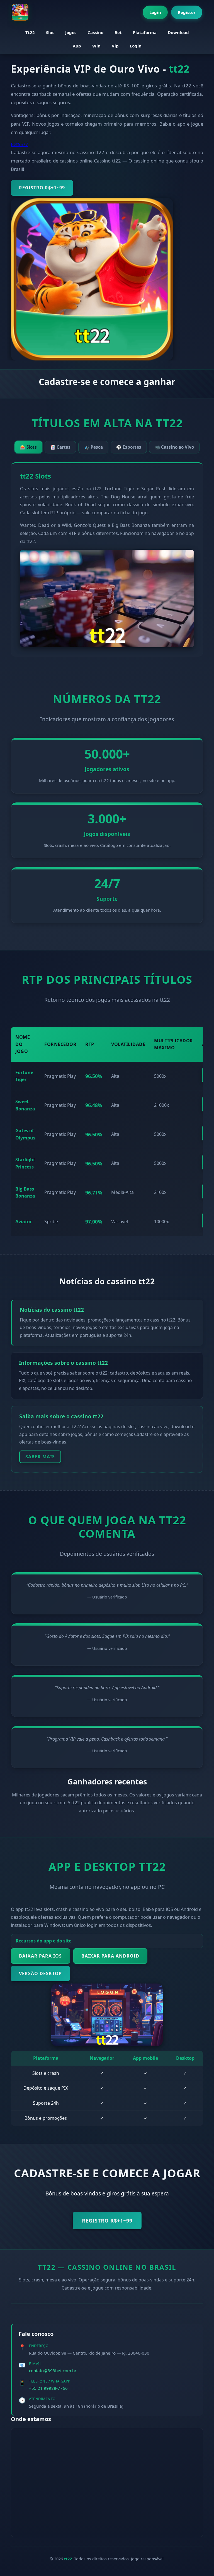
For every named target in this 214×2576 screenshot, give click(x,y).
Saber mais (40, 1457)
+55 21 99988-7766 (48, 2388)
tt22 (30, 32)
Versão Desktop (40, 1973)
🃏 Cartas (60, 447)
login (136, 46)
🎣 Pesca (93, 447)
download (178, 32)
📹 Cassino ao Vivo (174, 447)
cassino (95, 32)
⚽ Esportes (129, 447)
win (96, 46)
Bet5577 (19, 144)
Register (187, 12)
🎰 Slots (28, 447)
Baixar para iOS (40, 1956)
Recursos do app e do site (43, 1941)
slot (50, 32)
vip (115, 46)
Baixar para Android (110, 1956)
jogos (71, 32)
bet (118, 32)
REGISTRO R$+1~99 (42, 188)
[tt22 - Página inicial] (20, 12)
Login (155, 12)
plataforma (145, 32)
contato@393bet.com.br (53, 2371)
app (77, 46)
